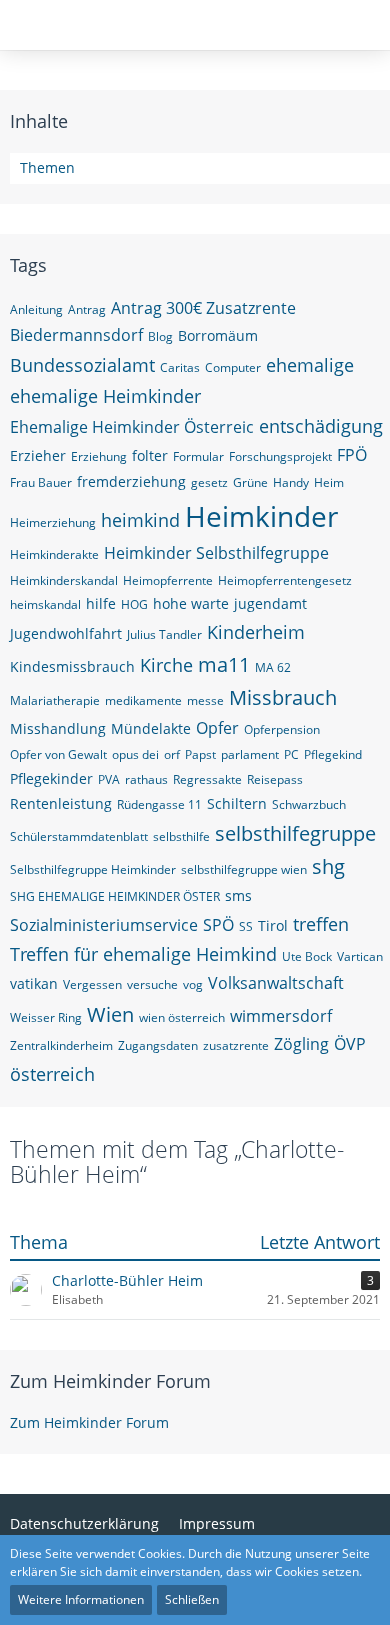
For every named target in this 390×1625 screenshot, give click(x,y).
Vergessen (92, 984)
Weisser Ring (46, 1017)
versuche (152, 984)
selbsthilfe (181, 836)
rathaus (146, 779)
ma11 (224, 664)
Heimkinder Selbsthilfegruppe (216, 553)
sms (238, 895)
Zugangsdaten (158, 1045)
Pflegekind (333, 754)
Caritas (180, 367)
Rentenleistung (61, 803)
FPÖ (352, 455)
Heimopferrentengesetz (285, 580)
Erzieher (38, 455)
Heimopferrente (168, 580)
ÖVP (350, 1044)
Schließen (192, 1599)
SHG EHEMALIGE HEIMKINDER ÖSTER (115, 896)
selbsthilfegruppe (295, 833)
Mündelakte (151, 728)
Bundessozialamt (82, 365)
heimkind (140, 520)
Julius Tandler (164, 634)
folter (150, 455)
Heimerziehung (53, 522)
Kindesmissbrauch (72, 666)
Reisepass (275, 779)
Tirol (273, 925)
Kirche (166, 665)
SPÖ (218, 925)
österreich (52, 1074)
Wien (110, 1014)
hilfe (101, 603)
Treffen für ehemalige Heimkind (143, 954)
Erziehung (99, 456)
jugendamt (270, 603)
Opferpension (282, 729)
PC (291, 754)
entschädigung (321, 426)
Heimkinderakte (54, 554)
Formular (198, 456)
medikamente (143, 700)
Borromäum (218, 335)
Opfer (217, 728)
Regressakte (207, 779)
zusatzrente (236, 1045)
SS (246, 926)
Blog (160, 336)
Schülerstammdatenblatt (79, 836)
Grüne (250, 482)
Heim (329, 482)
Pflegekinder (51, 778)
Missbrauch (283, 697)
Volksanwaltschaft (276, 983)
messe (205, 700)
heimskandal (45, 604)
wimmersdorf (281, 1016)
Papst (200, 754)
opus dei (135, 754)
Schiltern (237, 803)
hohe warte (191, 603)
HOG (134, 604)
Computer (233, 367)
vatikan (34, 983)
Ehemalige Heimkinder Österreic (132, 427)
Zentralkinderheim (61, 1045)
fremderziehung (131, 481)
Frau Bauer (41, 482)
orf (172, 754)
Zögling (301, 1044)
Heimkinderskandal (64, 580)
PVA (109, 779)
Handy (291, 482)
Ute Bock (307, 956)
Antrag (87, 309)
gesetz (209, 482)
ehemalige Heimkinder (105, 396)
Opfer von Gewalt (58, 754)
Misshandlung (58, 728)
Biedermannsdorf (76, 335)
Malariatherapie (55, 700)
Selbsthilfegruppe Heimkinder (93, 869)
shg (328, 866)
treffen (321, 924)
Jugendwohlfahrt (66, 633)
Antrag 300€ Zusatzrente (203, 308)
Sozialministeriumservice (104, 925)
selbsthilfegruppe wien (244, 869)
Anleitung (36, 309)
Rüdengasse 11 (159, 804)
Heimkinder (261, 516)
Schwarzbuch (309, 804)
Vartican (360, 956)
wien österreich (182, 1017)
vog (193, 984)
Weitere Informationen (81, 1599)
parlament (250, 754)
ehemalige (310, 365)
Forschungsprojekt (280, 456)
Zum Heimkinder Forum (110, 1381)
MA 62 (273, 667)
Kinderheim (256, 632)
